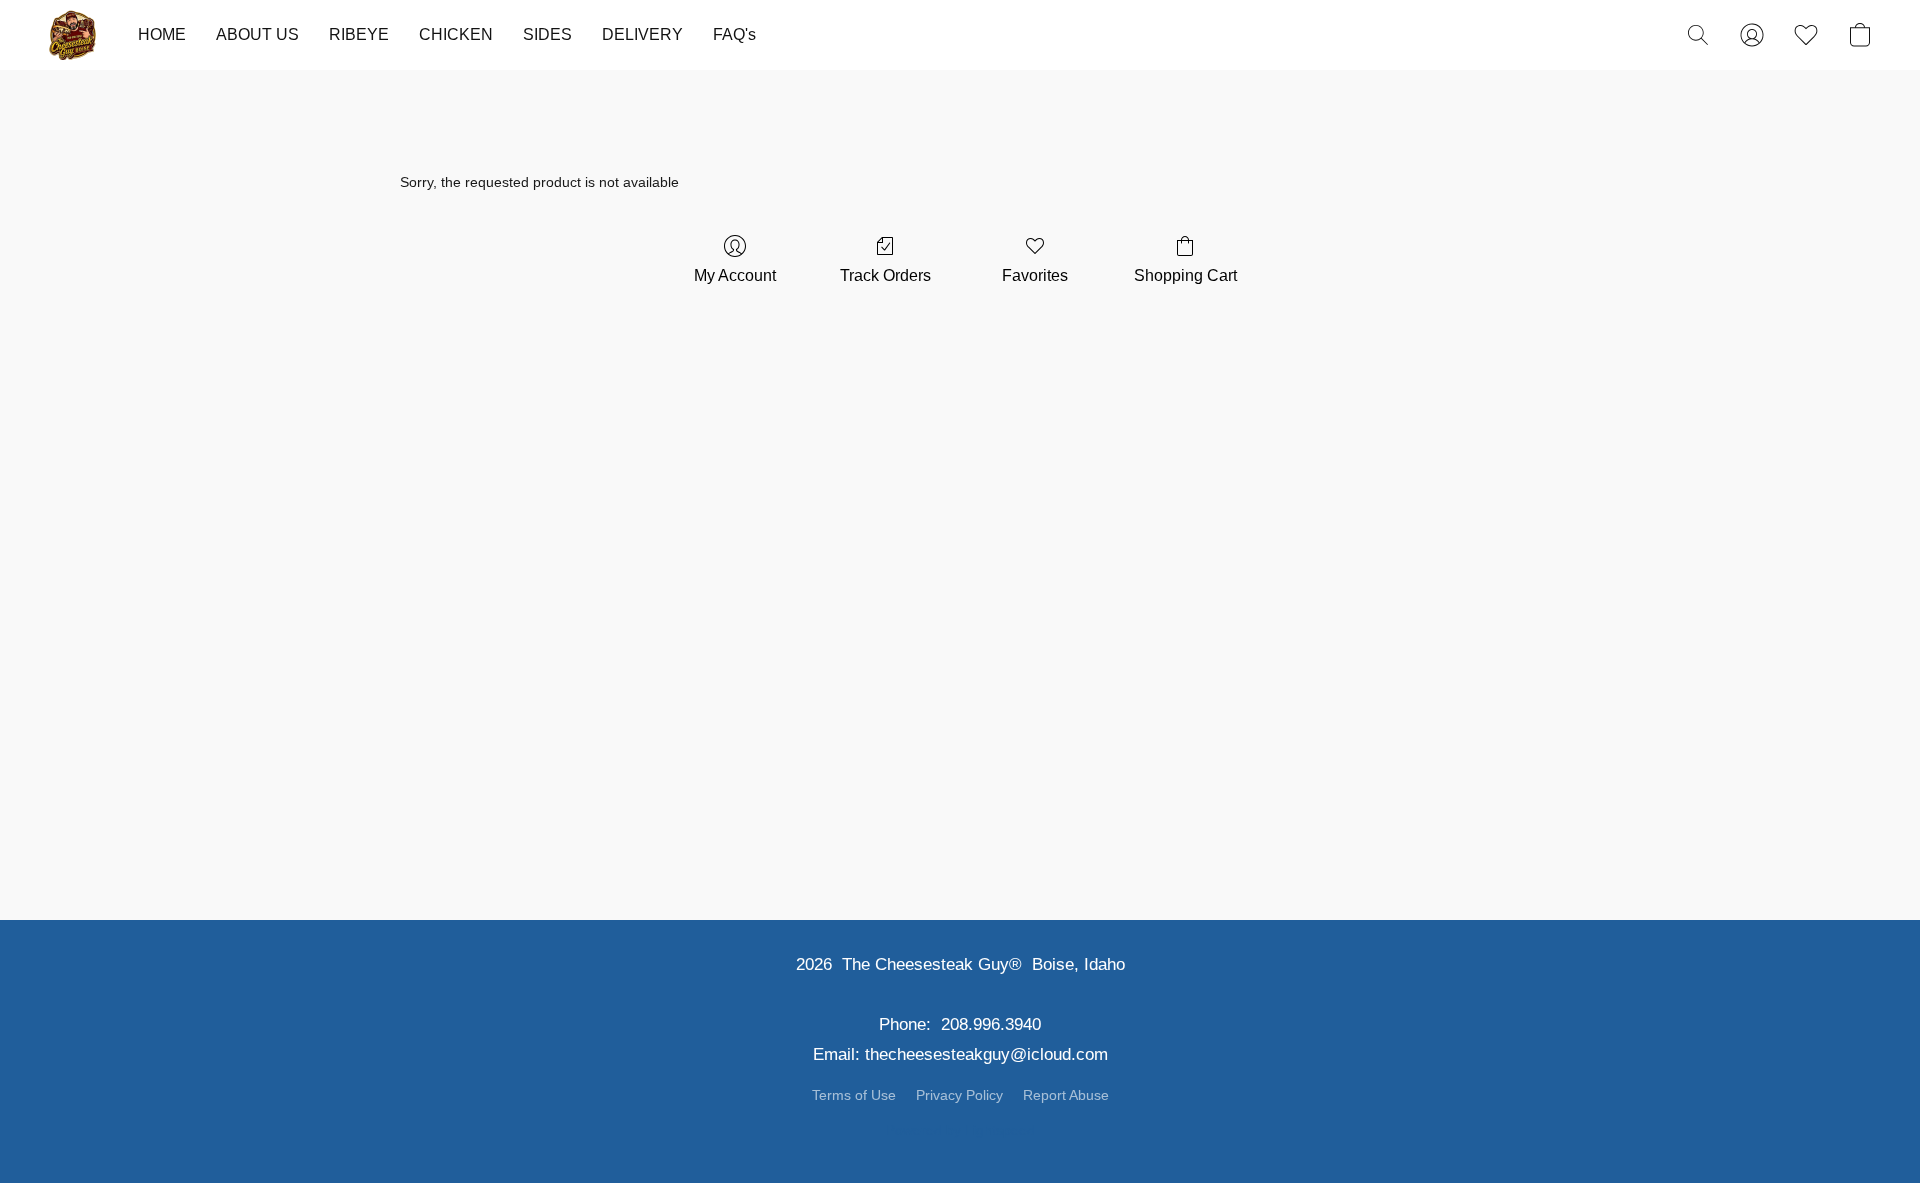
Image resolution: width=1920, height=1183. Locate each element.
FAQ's (734, 34)
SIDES (547, 34)
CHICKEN (456, 34)
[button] (73, 35)
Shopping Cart (1185, 275)
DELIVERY (642, 34)
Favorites (1035, 275)
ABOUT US (257, 34)
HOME (162, 34)
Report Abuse (1066, 1095)
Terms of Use (854, 1095)
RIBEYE (359, 34)
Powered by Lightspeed (960, 1130)
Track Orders (885, 275)
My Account (735, 275)
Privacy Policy (959, 1095)
